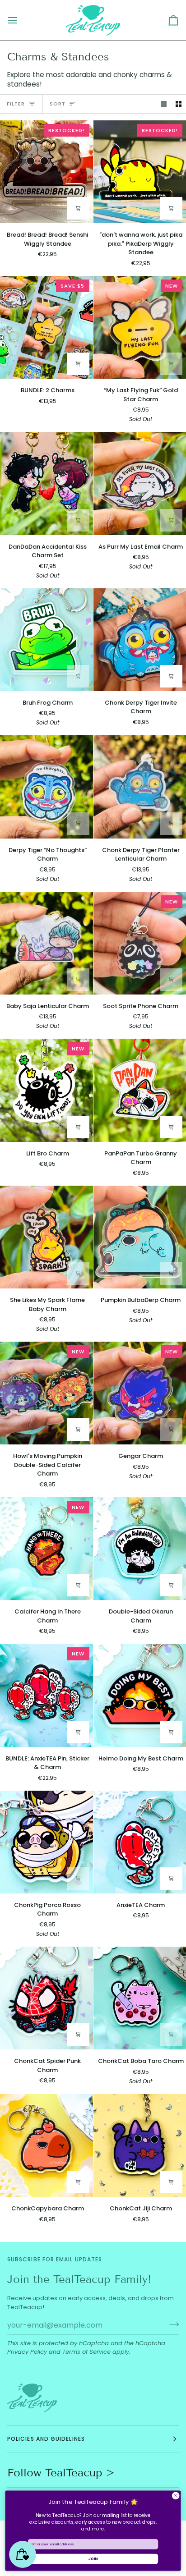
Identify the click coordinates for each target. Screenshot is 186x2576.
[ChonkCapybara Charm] (46, 2145)
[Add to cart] (78, 208)
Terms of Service (86, 2352)
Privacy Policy (27, 2352)
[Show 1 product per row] (164, 104)
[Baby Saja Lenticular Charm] (46, 943)
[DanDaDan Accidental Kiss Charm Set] (46, 483)
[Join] (171, 2324)
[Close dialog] (176, 2496)
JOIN (93, 2559)
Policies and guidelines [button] (46, 2439)
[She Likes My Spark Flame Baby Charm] (46, 1237)
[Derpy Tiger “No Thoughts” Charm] (46, 787)
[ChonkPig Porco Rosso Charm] (46, 1842)
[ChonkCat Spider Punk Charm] (46, 1998)
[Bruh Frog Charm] (46, 640)
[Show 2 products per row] (179, 104)
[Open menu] (21, 20)
